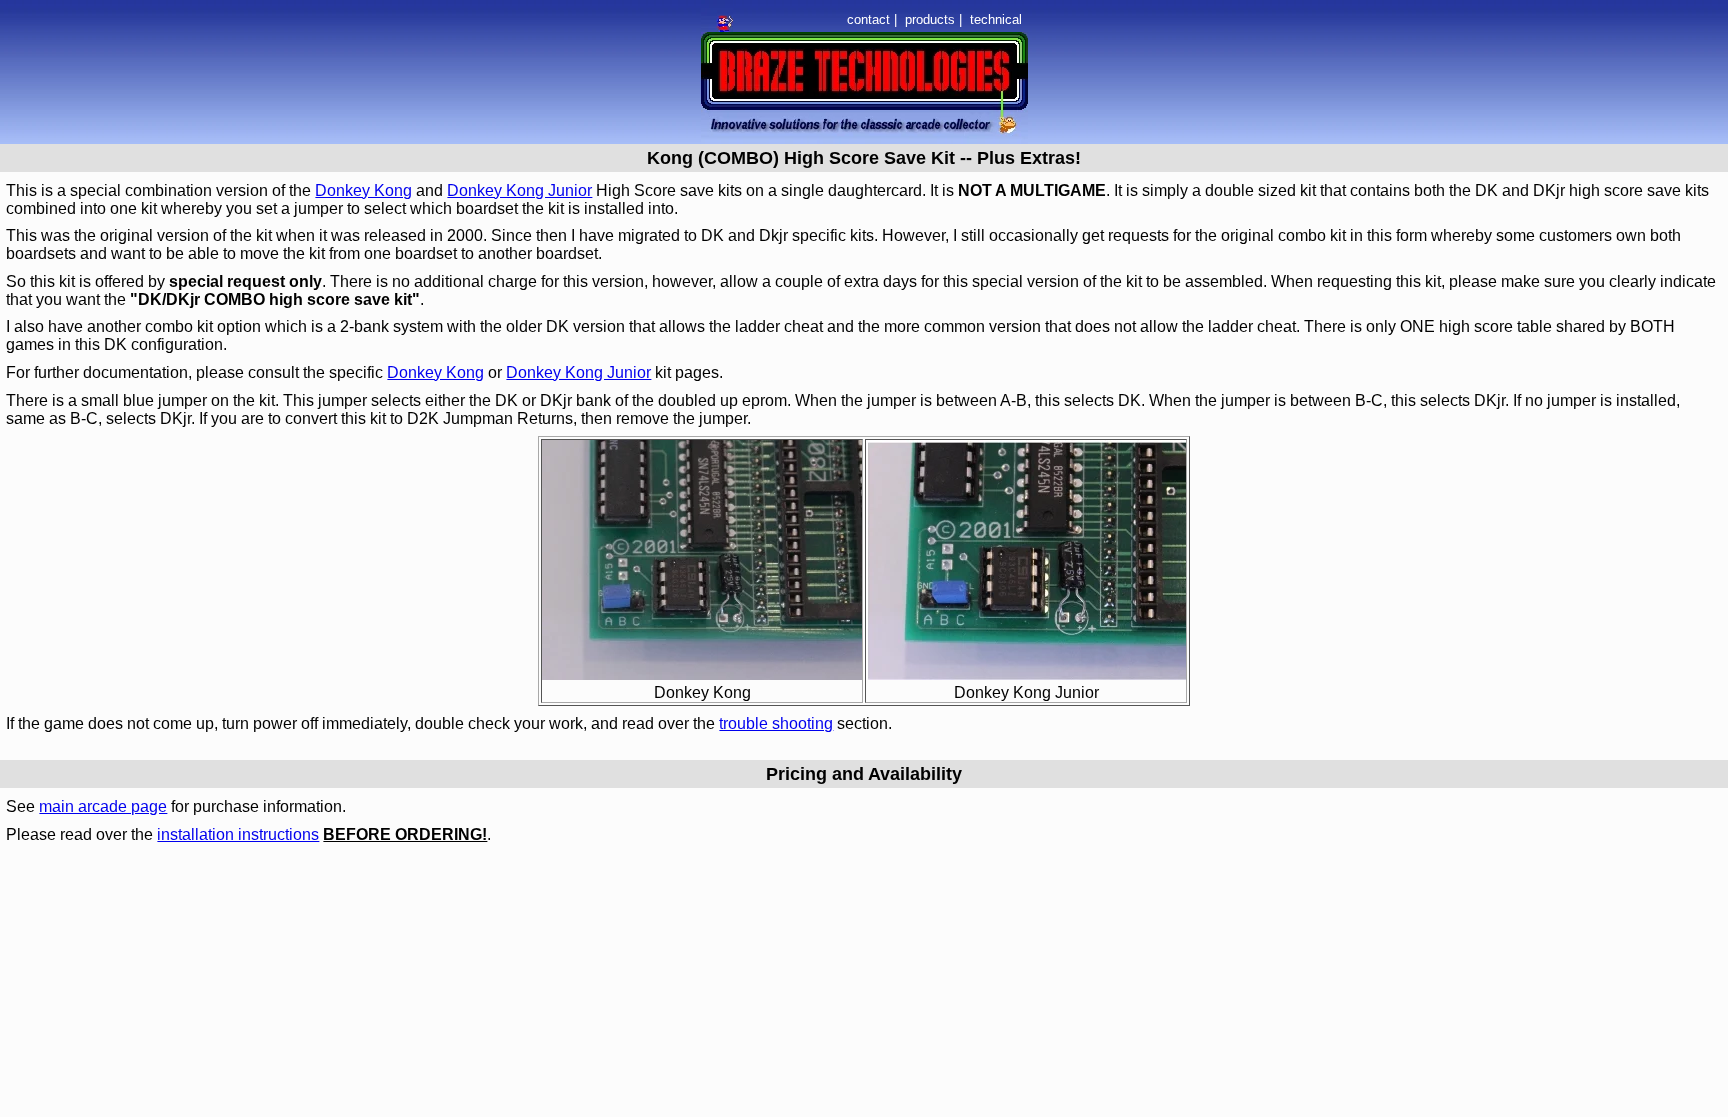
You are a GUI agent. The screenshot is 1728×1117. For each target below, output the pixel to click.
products (930, 19)
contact (868, 19)
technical (996, 19)
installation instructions (238, 834)
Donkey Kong (363, 190)
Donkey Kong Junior (519, 190)
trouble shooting (776, 723)
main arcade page (103, 806)
